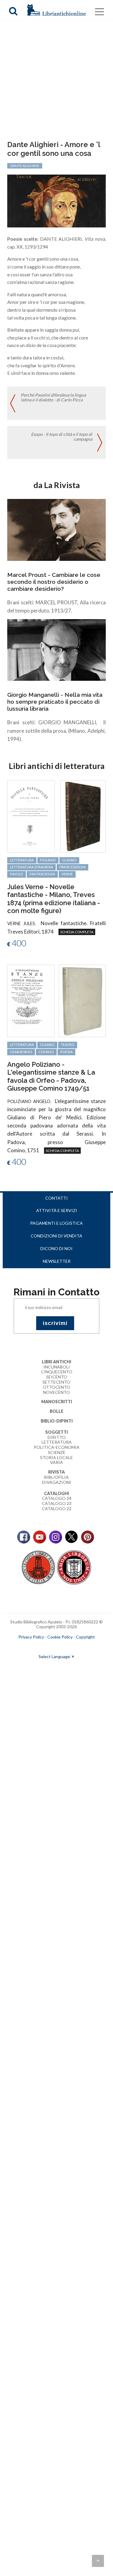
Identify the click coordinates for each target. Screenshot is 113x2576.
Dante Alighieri (25, 166)
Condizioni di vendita (56, 1236)
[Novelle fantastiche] (31, 816)
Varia (56, 1462)
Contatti (56, 1198)
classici (69, 860)
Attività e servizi (57, 1210)
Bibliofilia (56, 1477)
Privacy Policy (31, 1637)
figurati (48, 860)
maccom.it (38, 1647)
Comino (46, 1052)
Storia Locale (56, 1457)
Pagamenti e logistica (56, 1223)
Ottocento (56, 1387)
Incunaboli (57, 1367)
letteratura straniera (31, 867)
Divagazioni (57, 1482)
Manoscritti (57, 1402)
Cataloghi (56, 1493)
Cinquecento (57, 1372)
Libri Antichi (56, 1362)
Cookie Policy (60, 1637)
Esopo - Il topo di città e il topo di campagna (62, 437)
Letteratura (57, 1442)
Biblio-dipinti (57, 1421)
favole (17, 874)
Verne (67, 874)
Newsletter (57, 1261)
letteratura (22, 860)
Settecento (56, 1382)
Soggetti (56, 1432)
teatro (68, 1045)
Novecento (56, 1392)
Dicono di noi (56, 1248)
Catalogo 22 (57, 1508)
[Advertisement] (56, 81)
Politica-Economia (57, 1447)
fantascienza (42, 874)
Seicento (57, 1377)
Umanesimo (21, 1052)
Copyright (85, 1637)
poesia (66, 1052)
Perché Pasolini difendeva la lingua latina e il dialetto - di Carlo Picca (53, 397)
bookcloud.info (67, 1647)
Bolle (56, 1411)
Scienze (57, 1452)
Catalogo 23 (57, 1503)
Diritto (57, 1437)
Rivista (56, 1472)
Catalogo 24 (57, 1498)
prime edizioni (72, 867)
